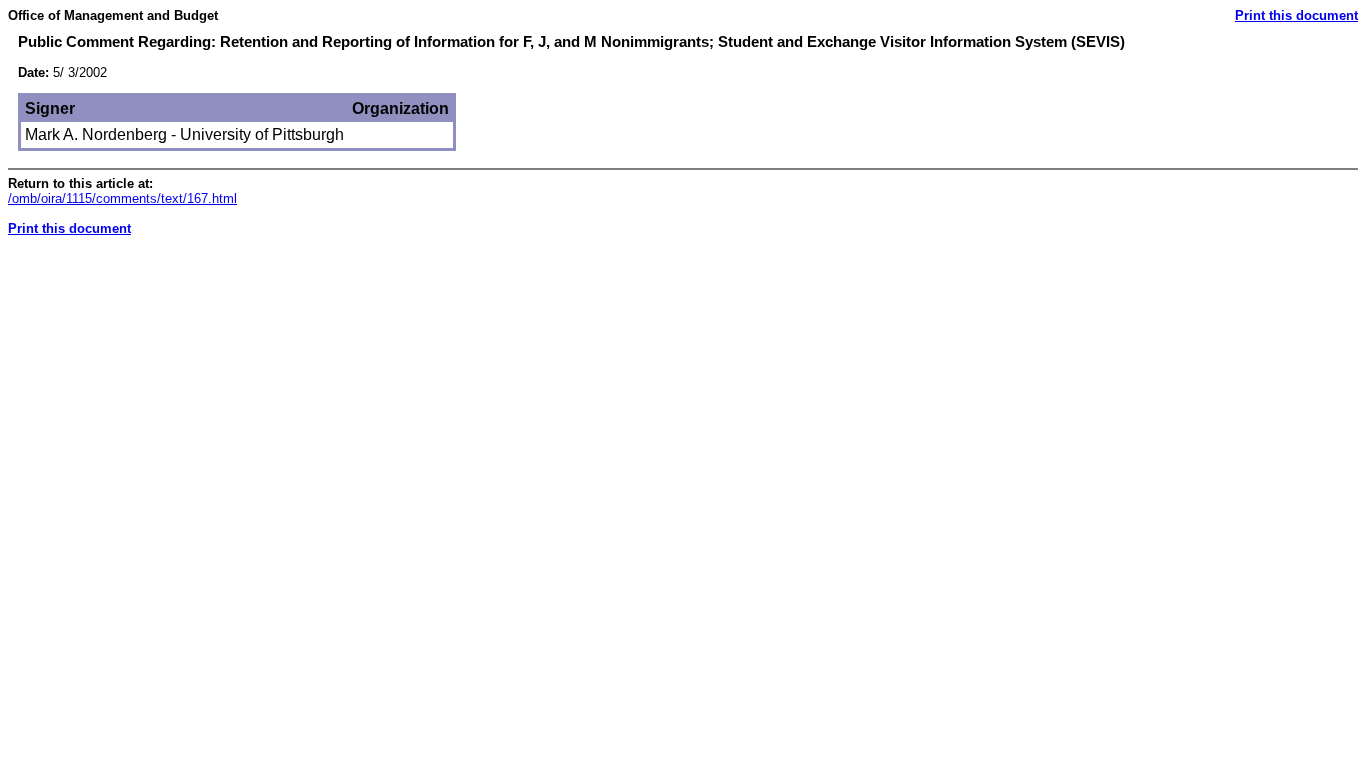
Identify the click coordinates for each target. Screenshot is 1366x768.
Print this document (1296, 15)
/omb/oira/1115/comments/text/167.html (122, 198)
